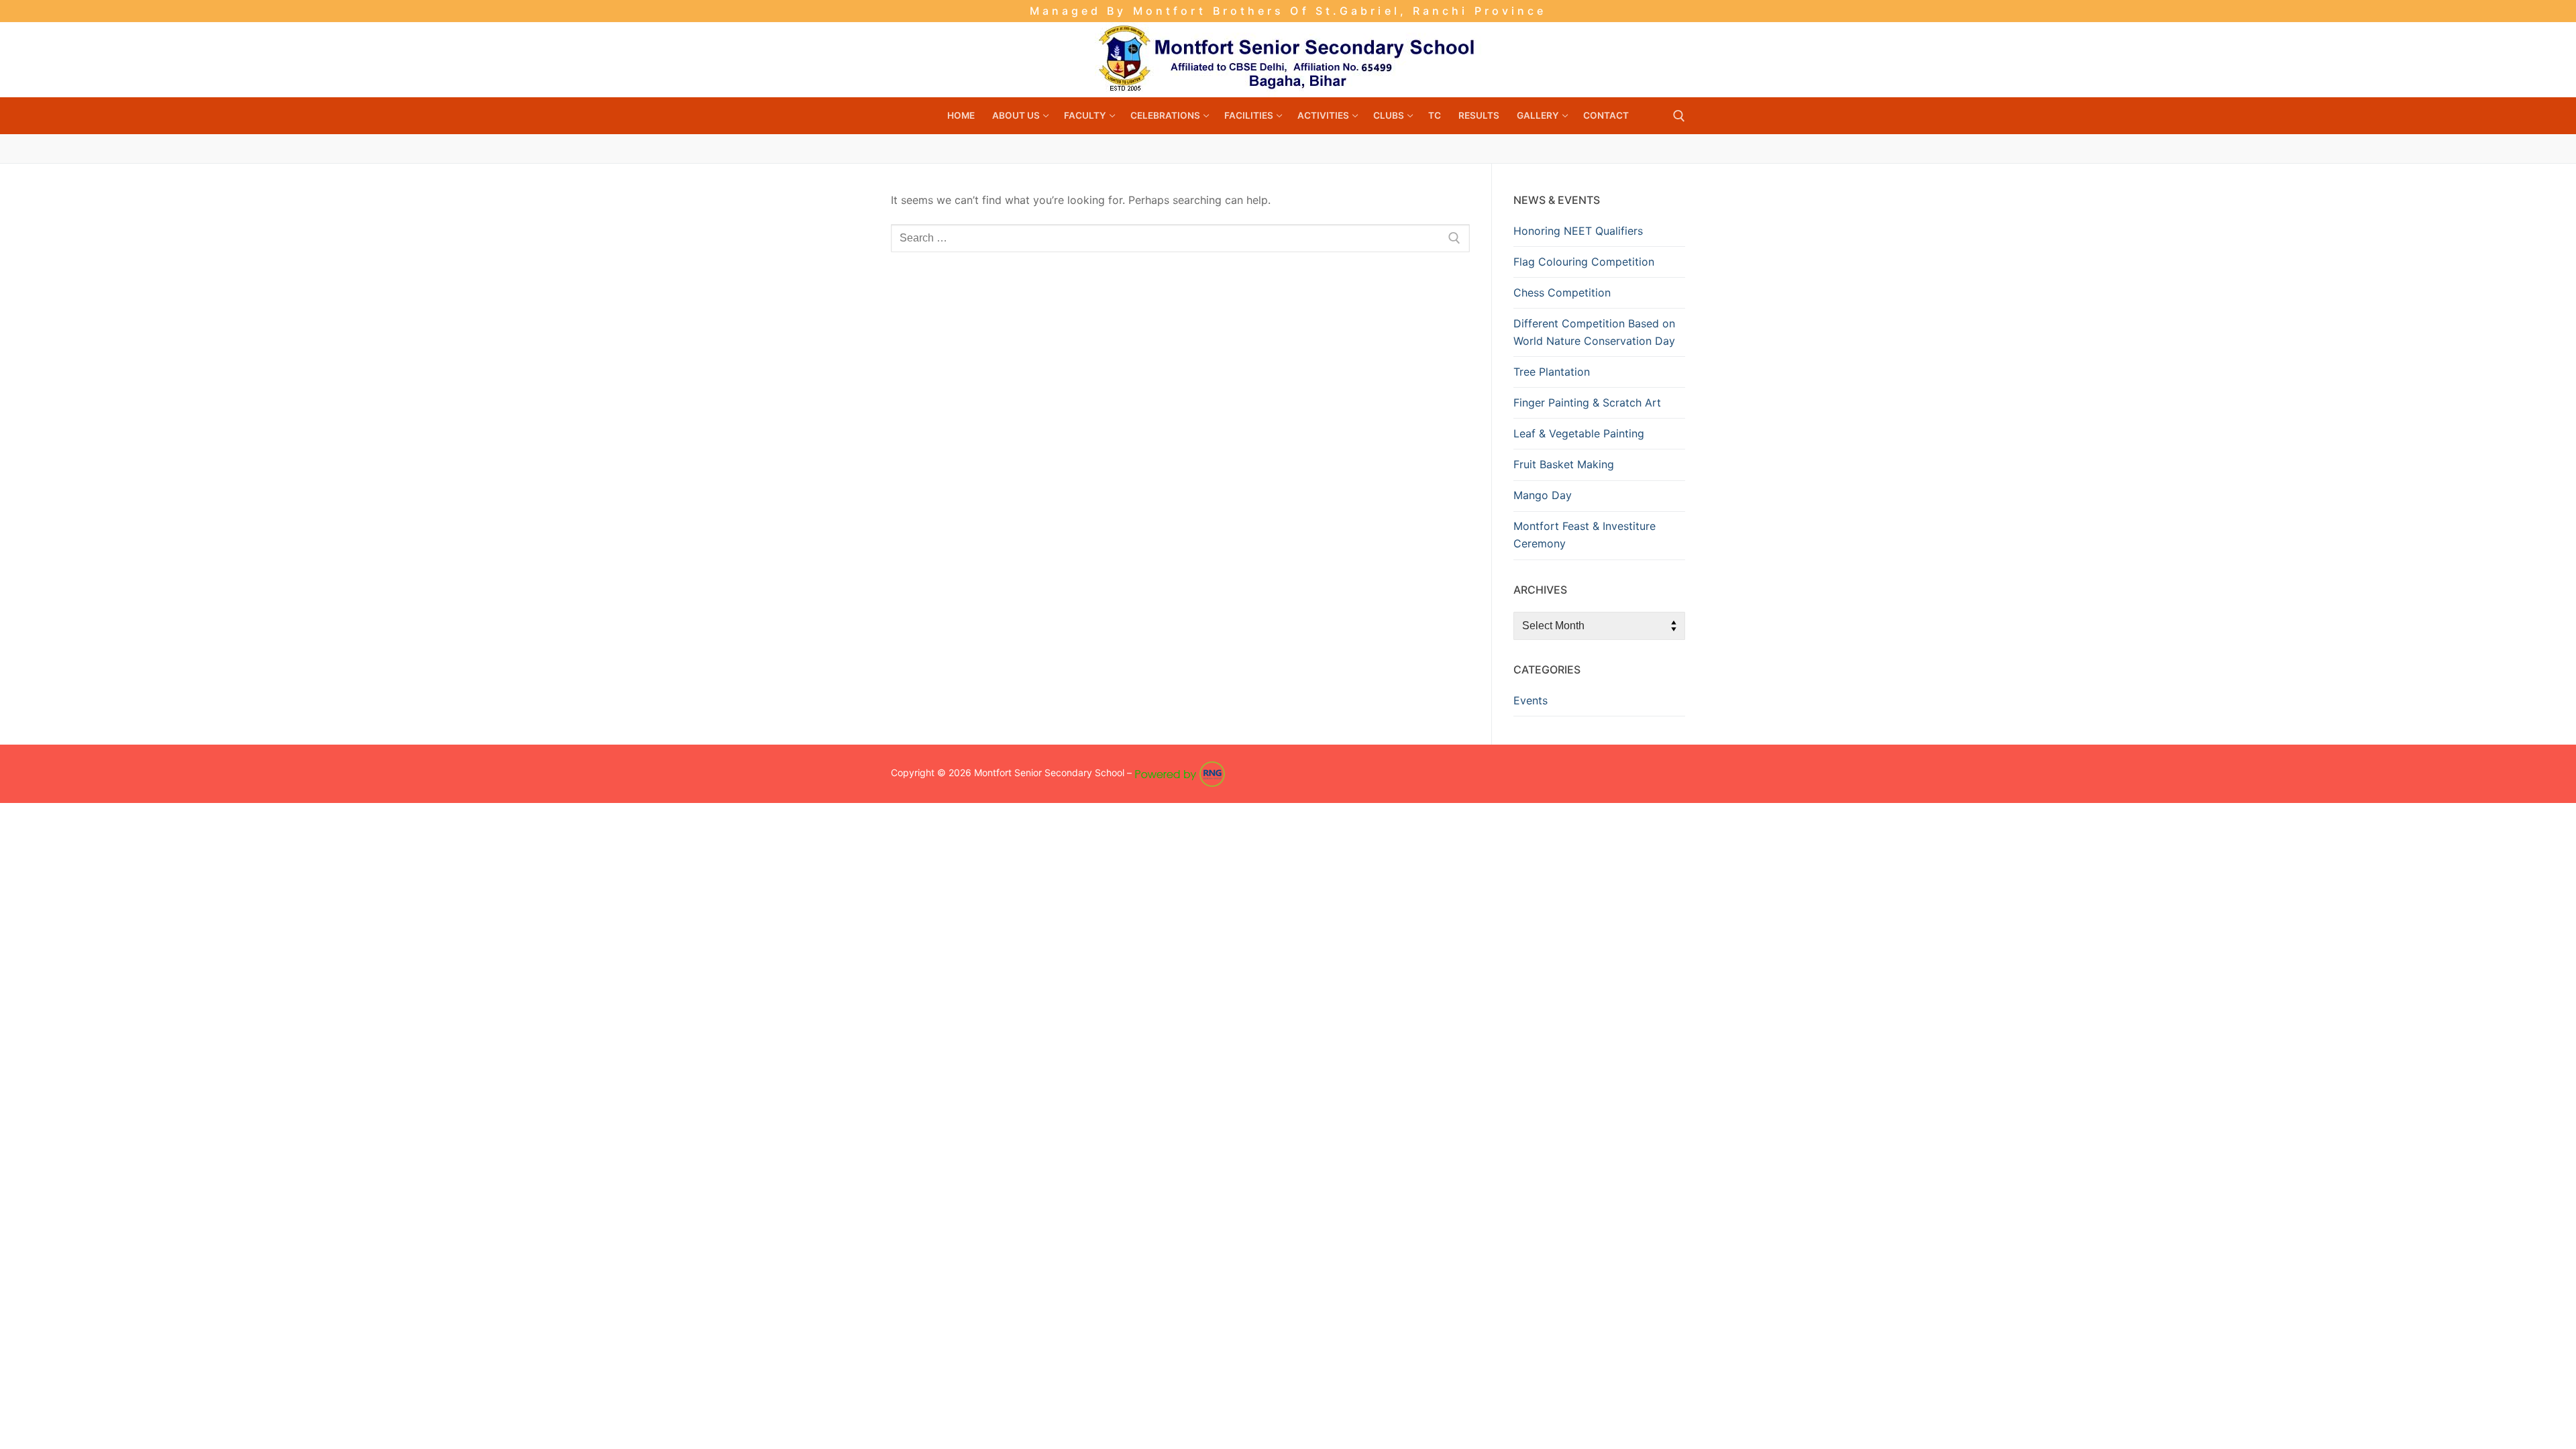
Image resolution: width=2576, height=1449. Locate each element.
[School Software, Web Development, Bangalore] (1180, 773)
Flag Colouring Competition (1584, 262)
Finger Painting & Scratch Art (1587, 402)
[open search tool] (1679, 116)
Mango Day (1543, 495)
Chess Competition (1562, 292)
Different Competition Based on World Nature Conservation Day (1594, 332)
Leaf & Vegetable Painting (1579, 433)
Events (1531, 700)
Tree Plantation (1552, 372)
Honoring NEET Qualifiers (1578, 231)
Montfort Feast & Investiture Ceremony (1585, 535)
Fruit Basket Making (1564, 464)
